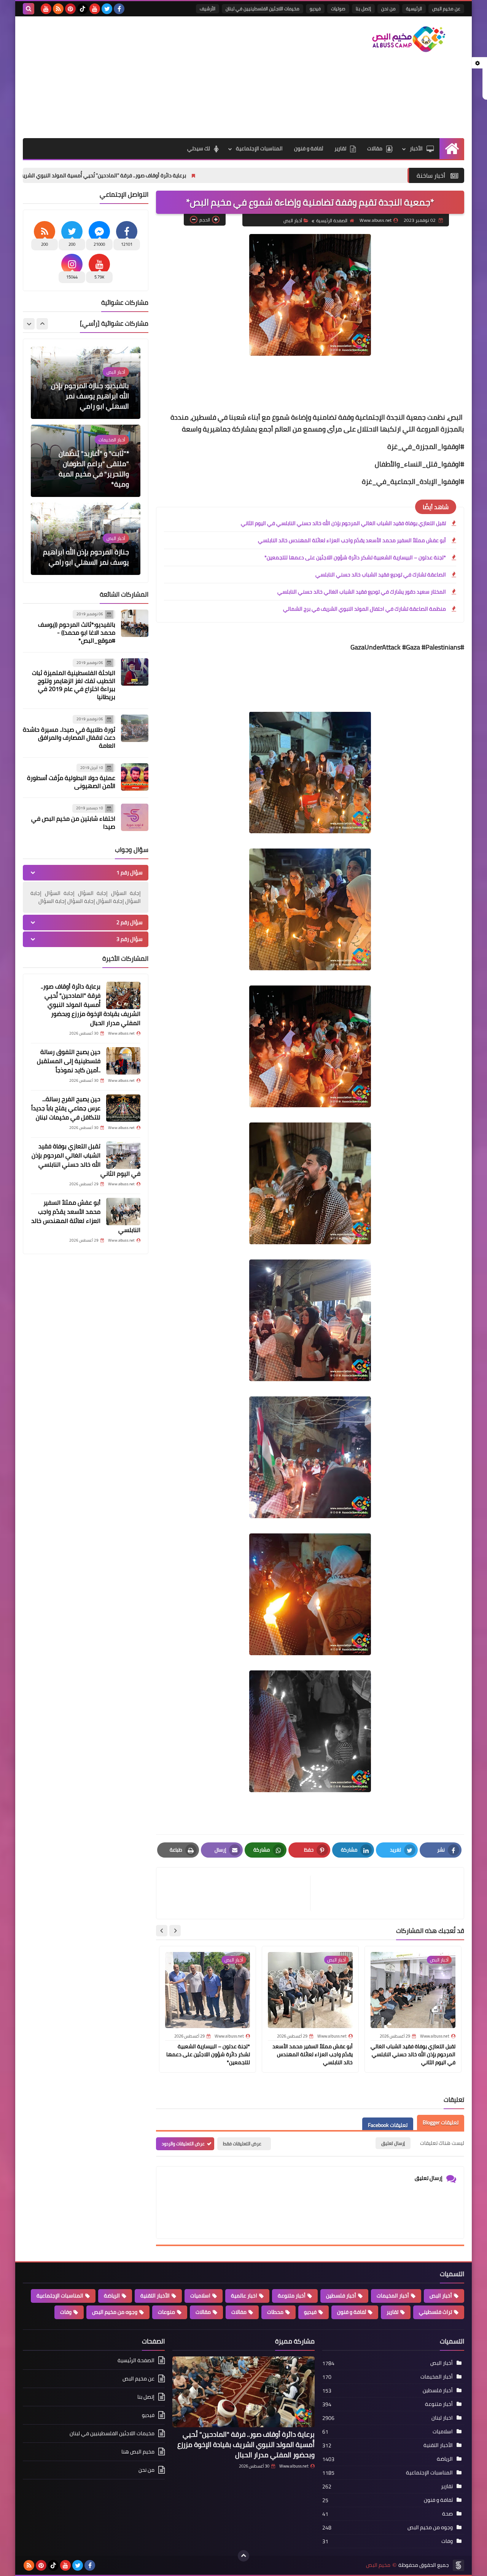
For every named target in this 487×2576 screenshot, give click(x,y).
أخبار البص (293, 221)
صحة (447, 2514)
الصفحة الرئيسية (332, 221)
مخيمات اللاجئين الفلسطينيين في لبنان (263, 9)
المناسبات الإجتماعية (259, 148)
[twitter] (107, 9)
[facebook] (119, 9)
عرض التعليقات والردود (183, 2144)
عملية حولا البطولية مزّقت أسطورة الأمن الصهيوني (71, 782)
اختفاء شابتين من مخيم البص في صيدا (73, 822)
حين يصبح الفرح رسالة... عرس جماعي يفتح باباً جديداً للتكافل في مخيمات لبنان (66, 1108)
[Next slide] (162, 1931)
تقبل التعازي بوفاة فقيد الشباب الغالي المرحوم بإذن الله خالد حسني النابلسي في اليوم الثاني (343, 523)
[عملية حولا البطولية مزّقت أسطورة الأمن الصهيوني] (135, 777)
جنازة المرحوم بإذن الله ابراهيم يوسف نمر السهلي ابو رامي (86, 479)
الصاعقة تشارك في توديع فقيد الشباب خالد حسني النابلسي (381, 575)
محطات (275, 2312)
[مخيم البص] (409, 39)
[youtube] (95, 9)
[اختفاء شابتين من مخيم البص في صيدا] (135, 817)
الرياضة (112, 2296)
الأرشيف (208, 9)
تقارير (340, 148)
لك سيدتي (199, 148)
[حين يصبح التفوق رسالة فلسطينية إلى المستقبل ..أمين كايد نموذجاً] (123, 1061)
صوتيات (338, 9)
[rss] (58, 9)
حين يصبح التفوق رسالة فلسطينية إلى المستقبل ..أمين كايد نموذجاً (69, 1061)
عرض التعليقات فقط (242, 2144)
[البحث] (29, 9)
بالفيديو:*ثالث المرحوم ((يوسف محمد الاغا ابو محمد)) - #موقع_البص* (77, 632)
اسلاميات (200, 2296)
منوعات (166, 2312)
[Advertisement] (161, 77)
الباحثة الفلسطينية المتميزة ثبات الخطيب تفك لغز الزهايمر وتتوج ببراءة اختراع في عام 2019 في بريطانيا (74, 685)
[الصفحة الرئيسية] (452, 149)
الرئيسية (414, 9)
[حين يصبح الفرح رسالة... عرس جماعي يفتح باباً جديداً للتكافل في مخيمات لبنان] (123, 1108)
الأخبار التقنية (155, 2296)
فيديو (315, 9)
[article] (237, 1893)
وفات (66, 2312)
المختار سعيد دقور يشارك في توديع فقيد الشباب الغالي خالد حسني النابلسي (362, 592)
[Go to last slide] (175, 1931)
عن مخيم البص (446, 9)
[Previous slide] (42, 324)
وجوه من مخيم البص (115, 2312)
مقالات (375, 148)
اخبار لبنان (442, 2418)
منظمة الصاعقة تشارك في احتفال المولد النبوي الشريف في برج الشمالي (364, 609)
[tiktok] (83, 9)
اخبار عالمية (244, 2296)
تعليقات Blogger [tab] (441, 2122)
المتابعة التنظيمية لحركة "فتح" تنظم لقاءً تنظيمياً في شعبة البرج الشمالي (89, 552)
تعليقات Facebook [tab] (388, 2125)
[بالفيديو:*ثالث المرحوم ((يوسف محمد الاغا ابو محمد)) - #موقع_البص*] (135, 623)
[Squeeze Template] (458, 2565)
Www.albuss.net (294, 2466)
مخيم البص (378, 2565)
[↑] (243, 2556)
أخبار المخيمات (393, 2296)
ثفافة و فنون (309, 148)
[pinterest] (70, 9)
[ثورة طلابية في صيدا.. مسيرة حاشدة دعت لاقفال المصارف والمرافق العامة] (135, 728)
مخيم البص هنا (138, 2452)
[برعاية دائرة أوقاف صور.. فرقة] (123, 995)
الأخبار (416, 148)
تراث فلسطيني (435, 2312)
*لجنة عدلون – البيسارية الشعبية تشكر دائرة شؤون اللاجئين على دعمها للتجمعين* (355, 557)
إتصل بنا (363, 9)
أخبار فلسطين (341, 2296)
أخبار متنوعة (292, 2296)
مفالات (239, 2312)
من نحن (388, 9)
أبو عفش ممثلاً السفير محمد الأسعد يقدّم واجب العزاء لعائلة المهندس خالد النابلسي (352, 540)
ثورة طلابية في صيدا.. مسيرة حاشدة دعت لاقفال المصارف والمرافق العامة (69, 737)
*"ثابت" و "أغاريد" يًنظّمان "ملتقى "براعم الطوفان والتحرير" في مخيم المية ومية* (94, 391)
